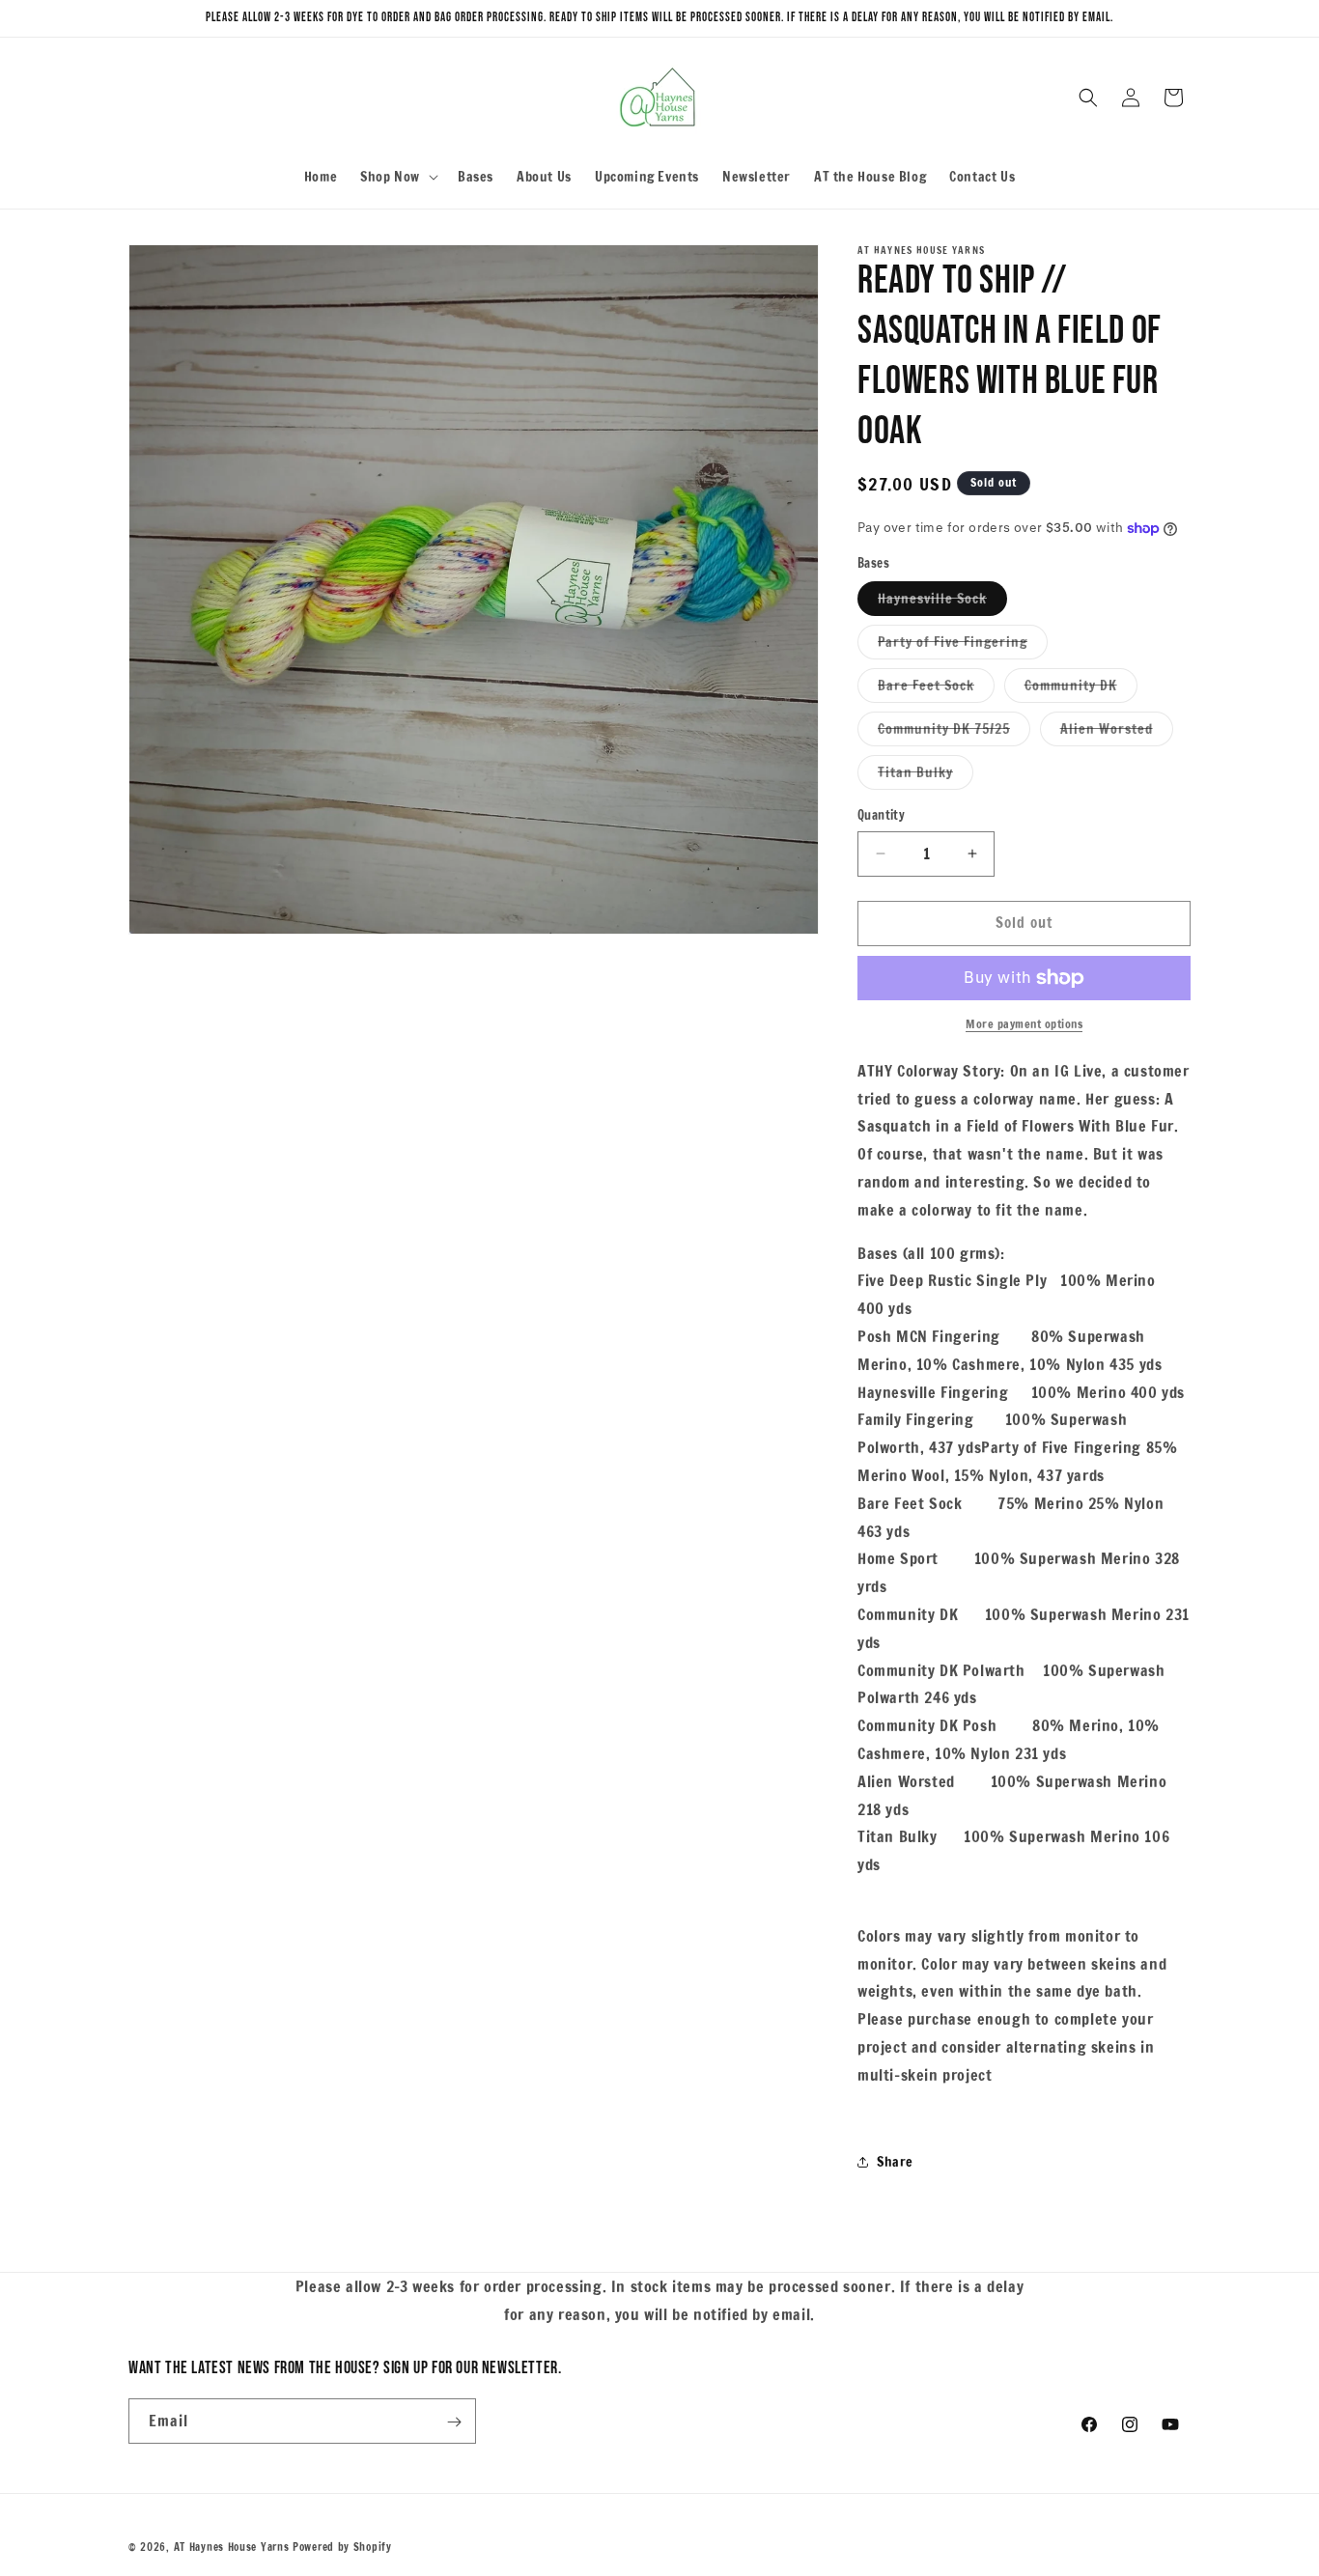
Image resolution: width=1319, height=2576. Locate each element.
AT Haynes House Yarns (232, 2547)
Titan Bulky (926, 776)
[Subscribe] (454, 2422)
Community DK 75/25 (954, 732)
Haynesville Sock (942, 602)
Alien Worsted (1117, 732)
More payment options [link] (1024, 1024)
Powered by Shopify (342, 2547)
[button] (397, 177)
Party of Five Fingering (963, 645)
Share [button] (895, 2162)
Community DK (1081, 689)
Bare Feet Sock (936, 689)
